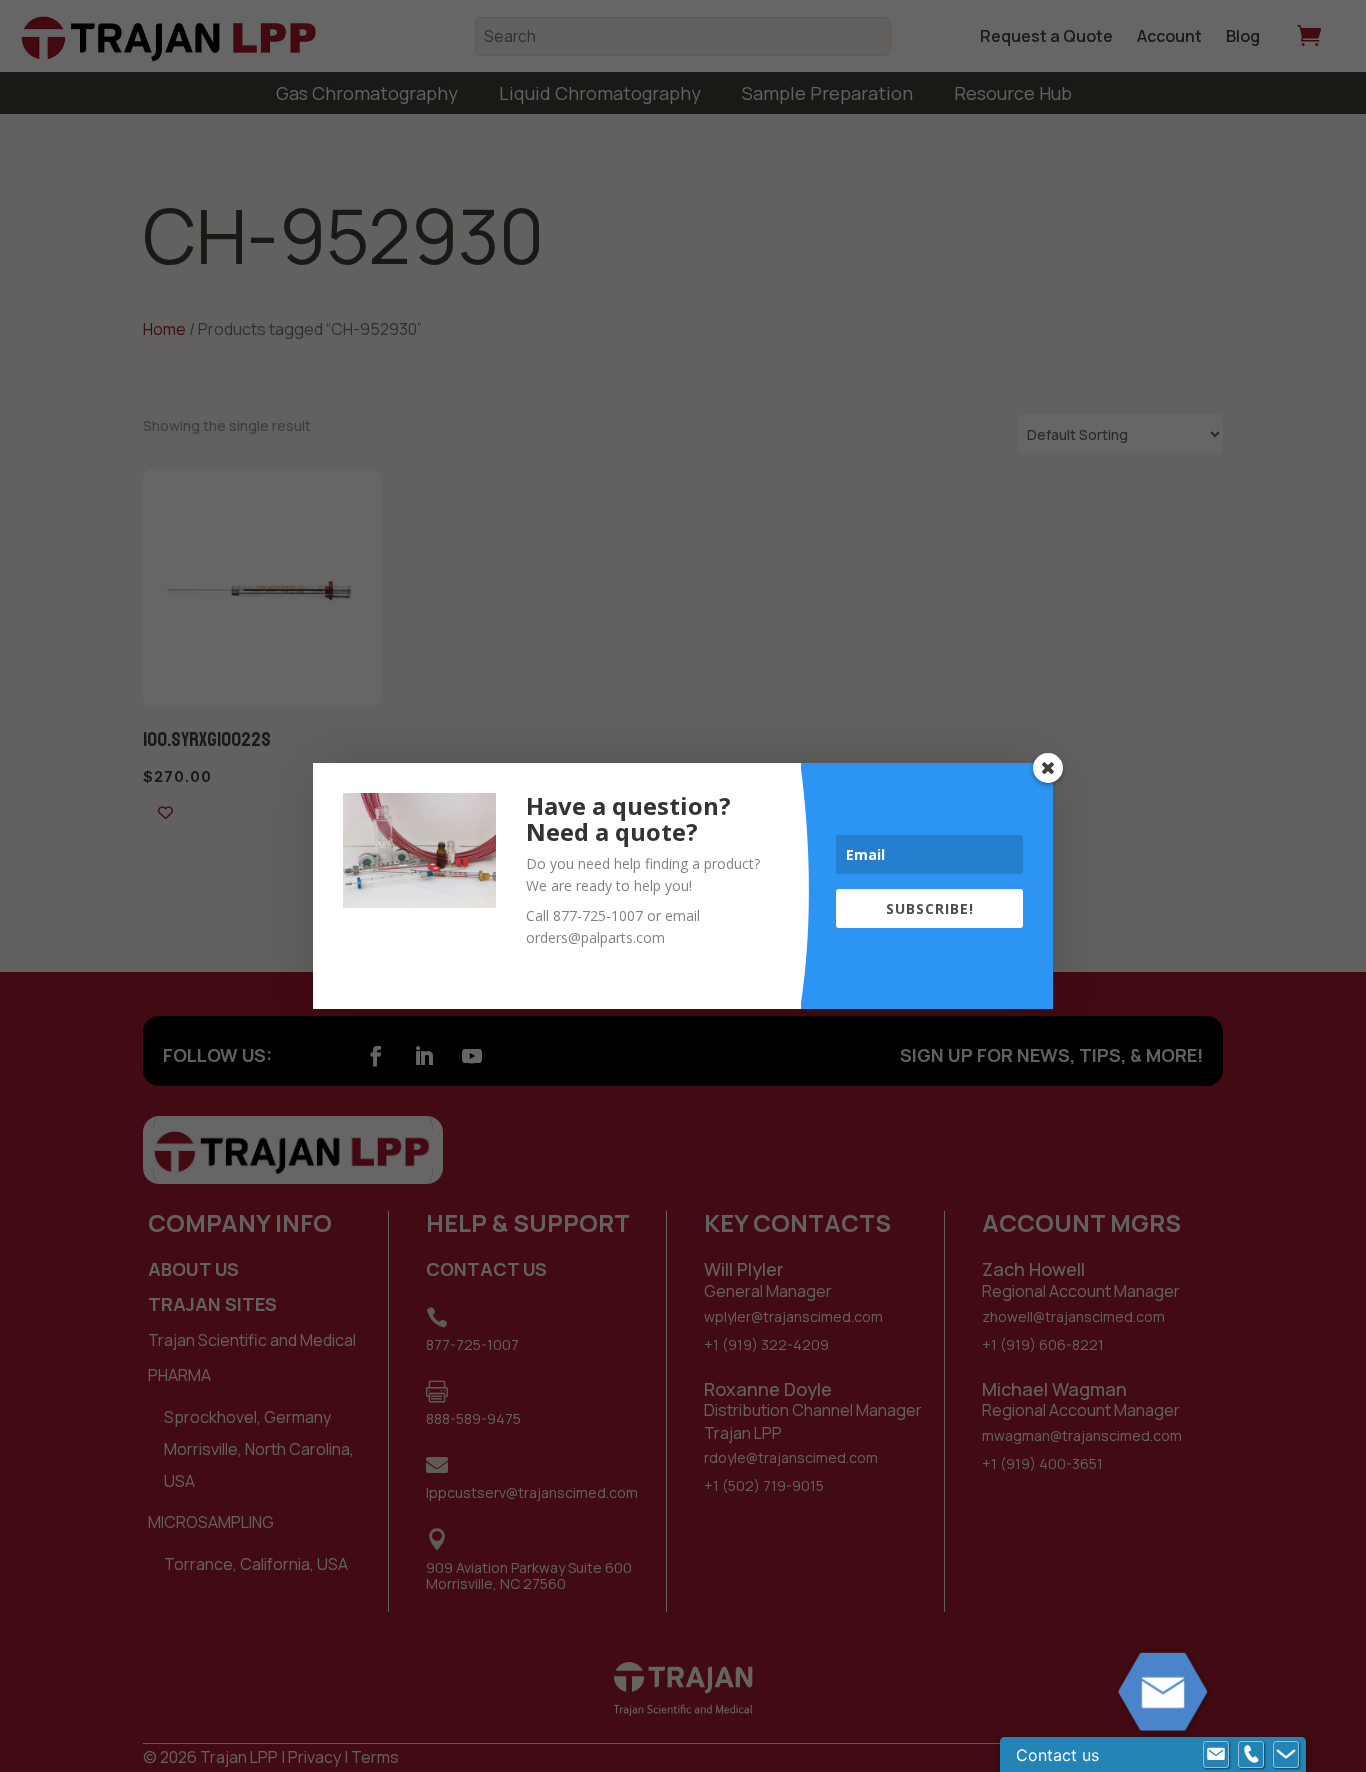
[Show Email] (1216, 1755)
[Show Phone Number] (1251, 1755)
